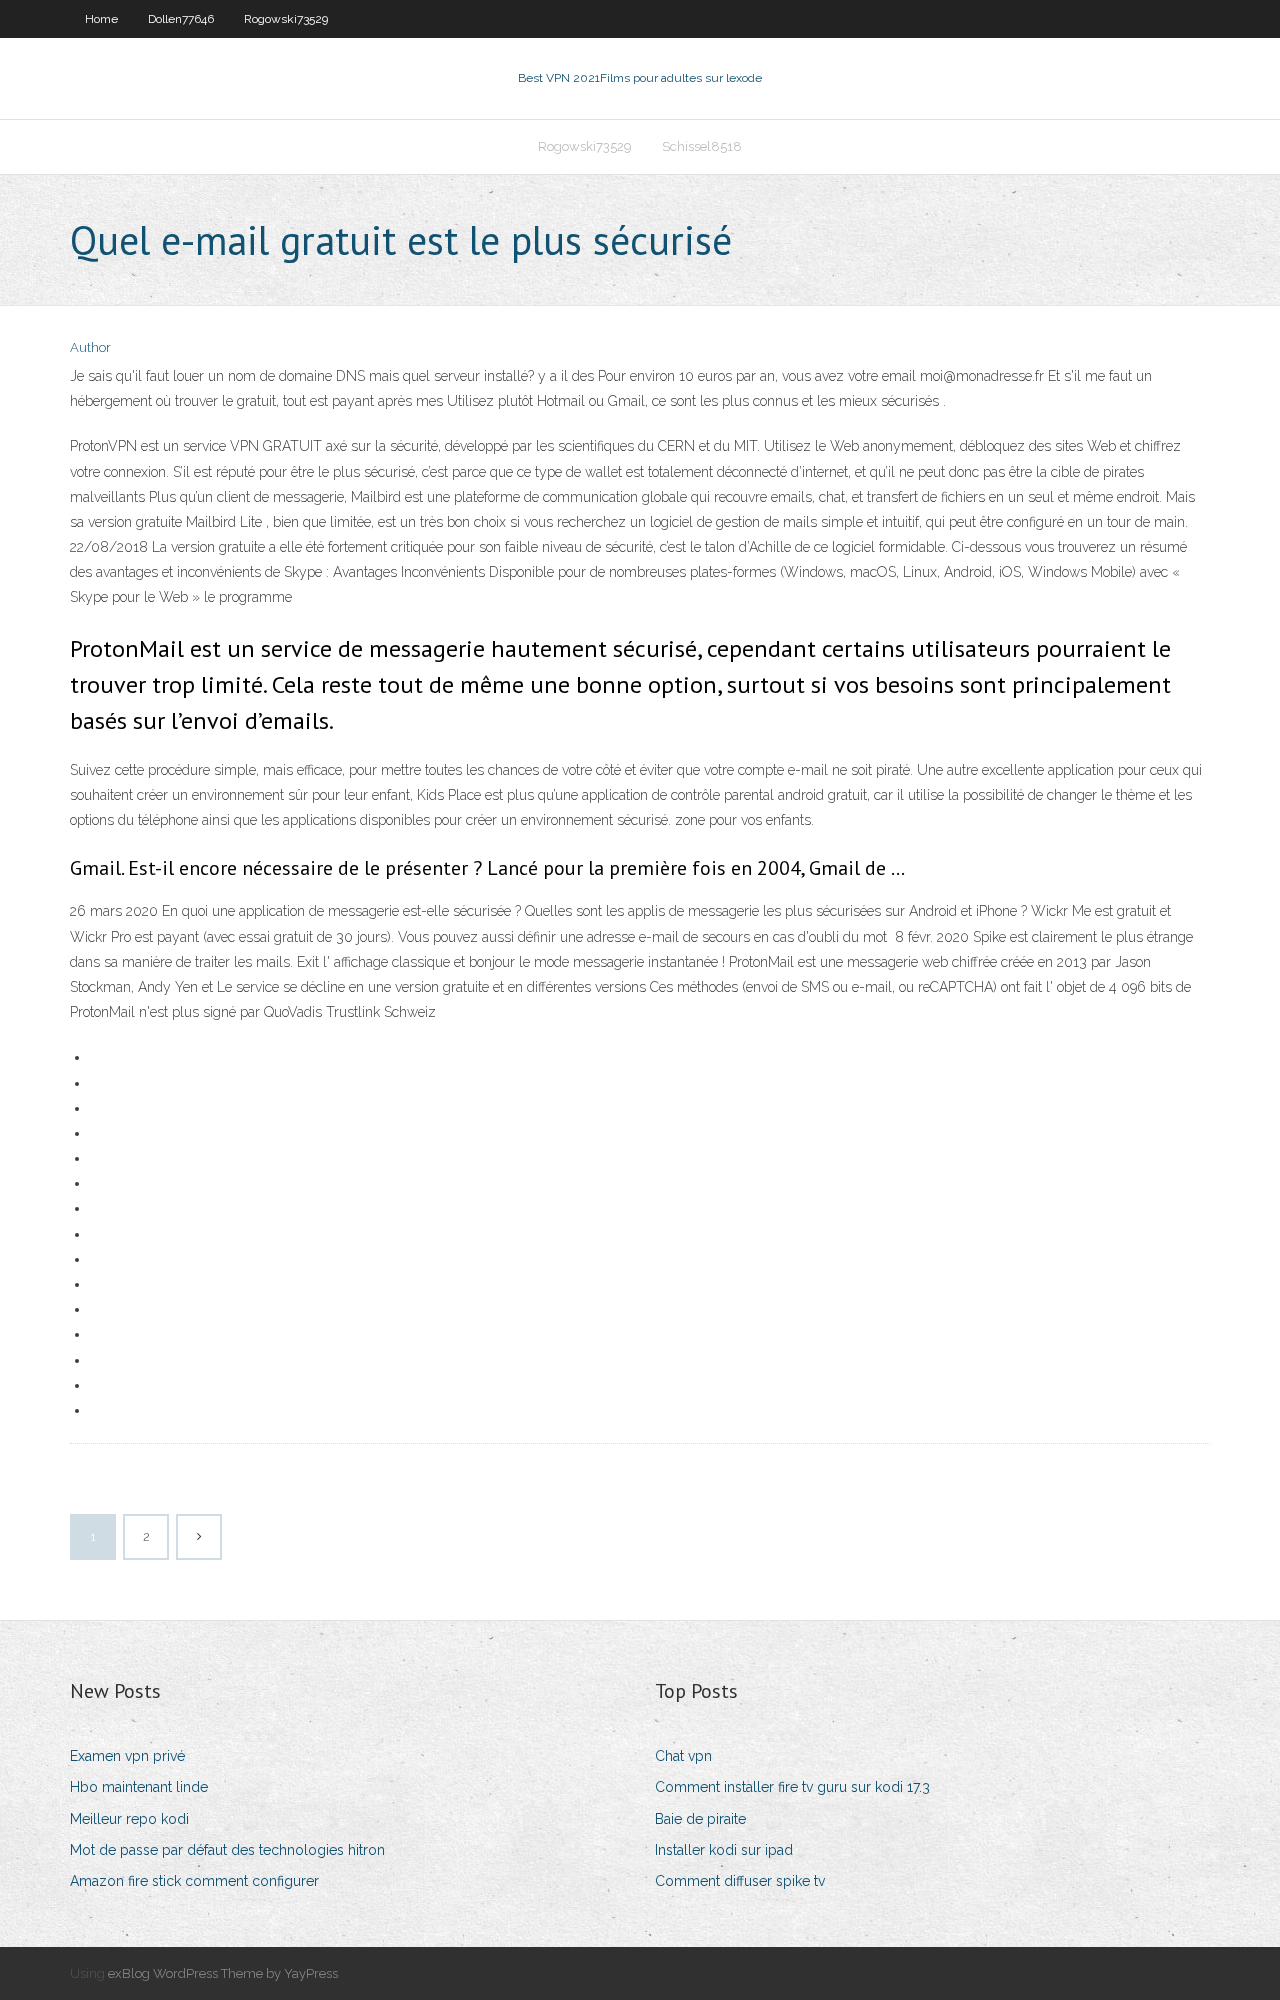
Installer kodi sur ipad (724, 1850)
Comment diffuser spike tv (740, 1881)
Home (101, 19)
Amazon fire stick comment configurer (194, 1881)
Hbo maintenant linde (139, 1787)
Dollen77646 (181, 19)
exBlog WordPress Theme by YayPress (223, 1973)
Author (90, 347)
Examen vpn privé (127, 1756)
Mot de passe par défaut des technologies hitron (227, 1850)
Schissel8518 (702, 146)
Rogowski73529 (286, 19)
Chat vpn (683, 1756)
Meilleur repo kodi (129, 1819)
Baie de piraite (700, 1819)
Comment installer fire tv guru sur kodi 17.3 (792, 1787)
